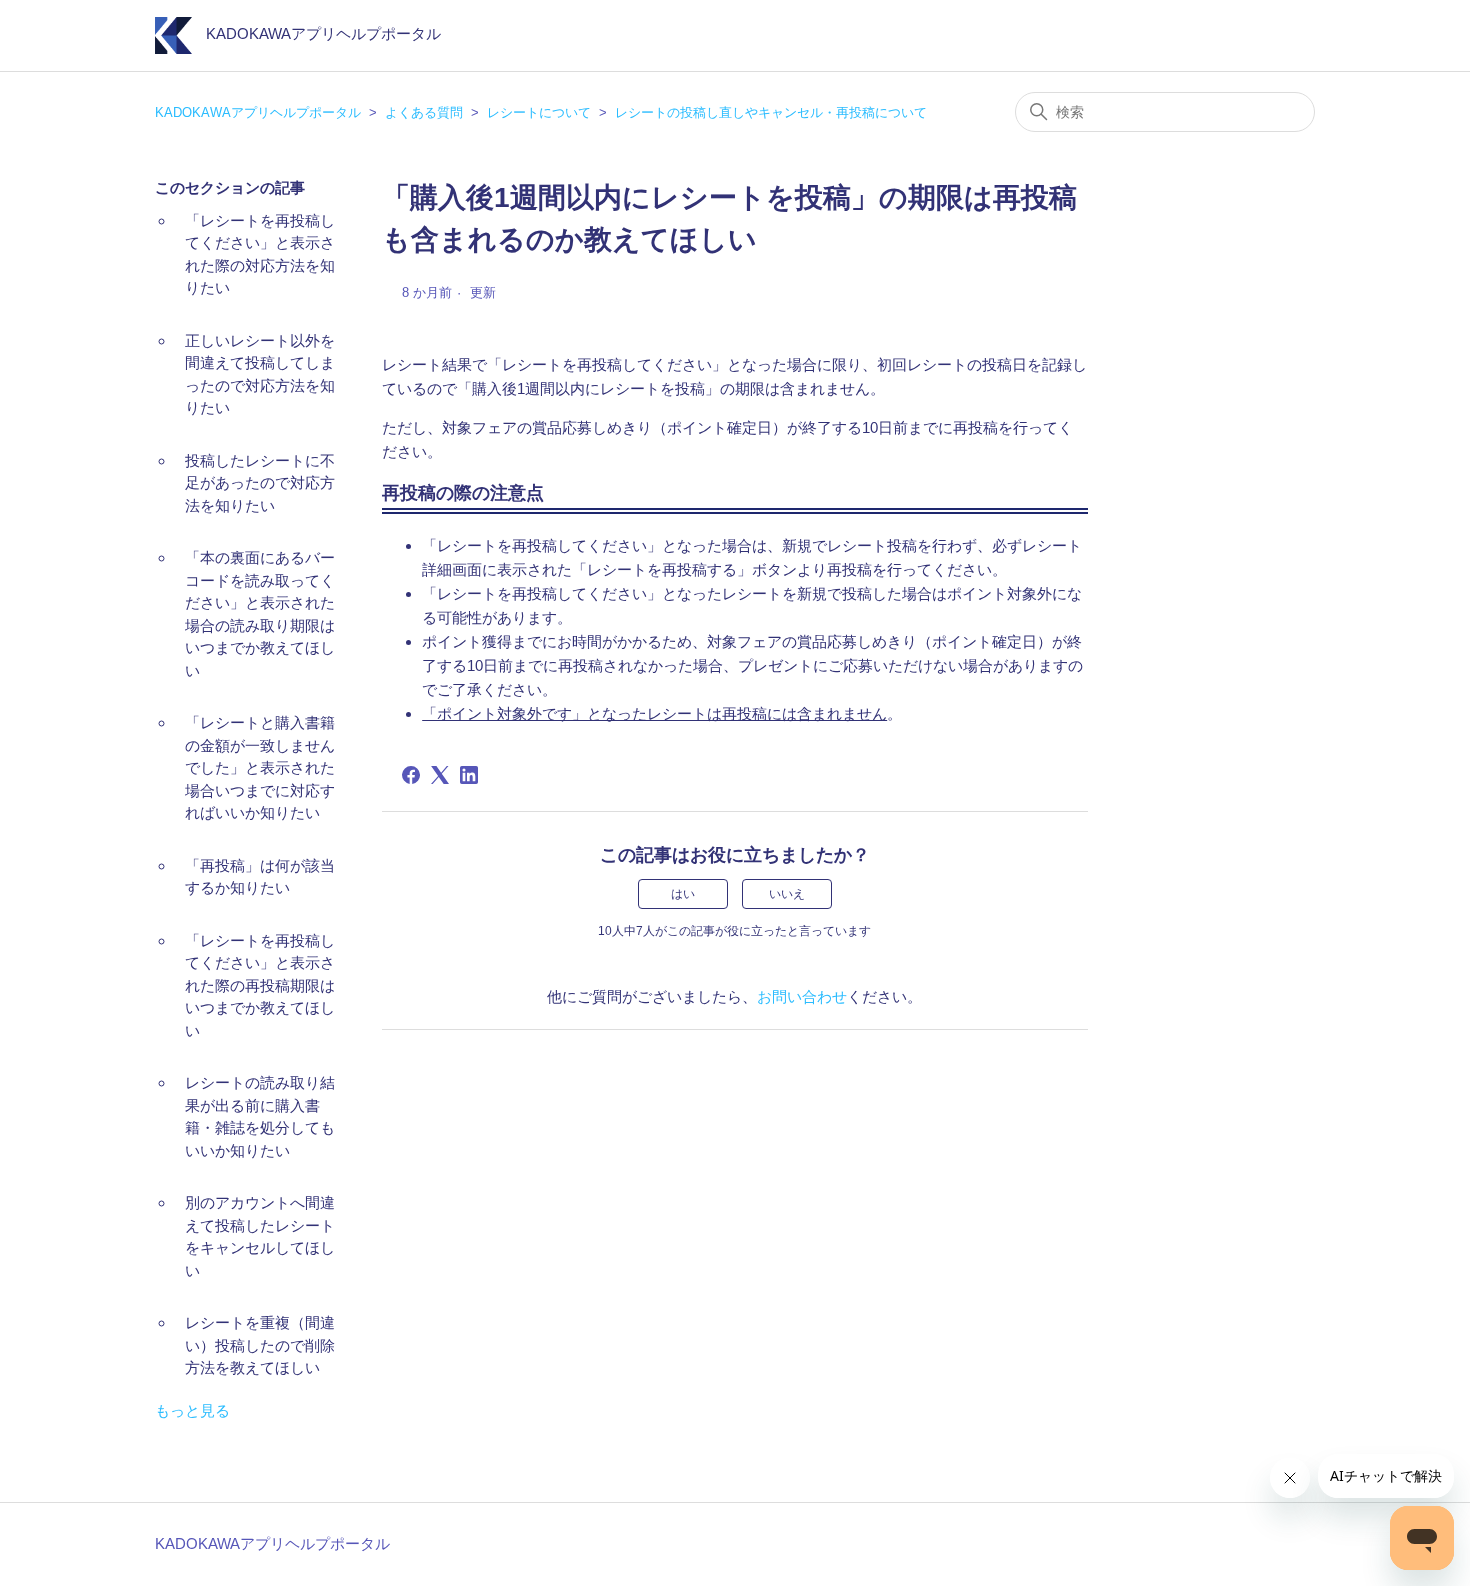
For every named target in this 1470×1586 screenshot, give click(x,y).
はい (683, 894)
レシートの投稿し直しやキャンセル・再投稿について (771, 112)
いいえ (787, 894)
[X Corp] (440, 775)
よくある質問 (424, 112)
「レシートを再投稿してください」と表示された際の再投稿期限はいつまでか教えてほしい (260, 985)
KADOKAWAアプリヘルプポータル (258, 112)
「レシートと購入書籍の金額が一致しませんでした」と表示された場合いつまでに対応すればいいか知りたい (260, 767)
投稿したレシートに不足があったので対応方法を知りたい (260, 483)
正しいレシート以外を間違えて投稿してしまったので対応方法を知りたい (260, 374)
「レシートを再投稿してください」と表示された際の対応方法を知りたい (260, 254)
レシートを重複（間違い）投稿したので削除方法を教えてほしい (260, 1345)
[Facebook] (411, 775)
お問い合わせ (802, 996)
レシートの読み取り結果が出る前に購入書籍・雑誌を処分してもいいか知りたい (260, 1116)
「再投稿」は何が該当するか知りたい (260, 877)
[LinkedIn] (469, 775)
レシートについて (539, 112)
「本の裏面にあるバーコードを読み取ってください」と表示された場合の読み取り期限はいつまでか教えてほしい (260, 614)
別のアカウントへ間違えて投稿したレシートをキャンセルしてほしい (260, 1236)
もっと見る (192, 1410)
